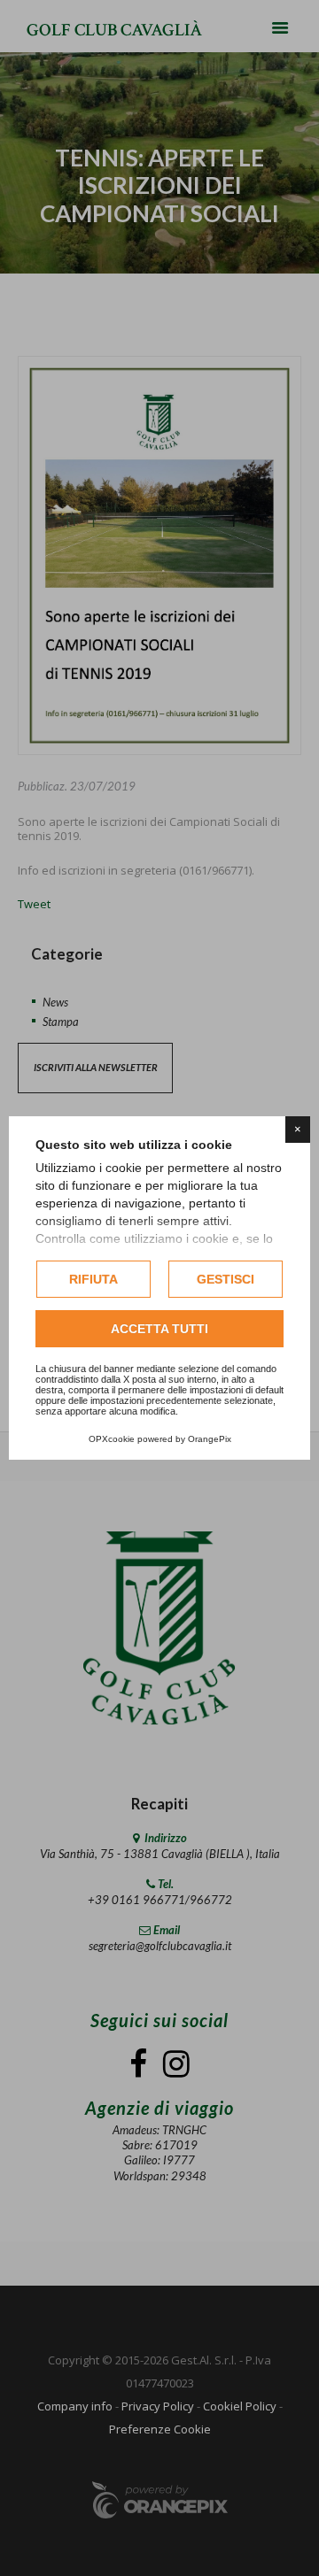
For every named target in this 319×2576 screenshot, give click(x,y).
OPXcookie (112, 1439)
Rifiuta (93, 1279)
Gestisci (226, 1279)
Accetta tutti (159, 1329)
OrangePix (210, 1439)
